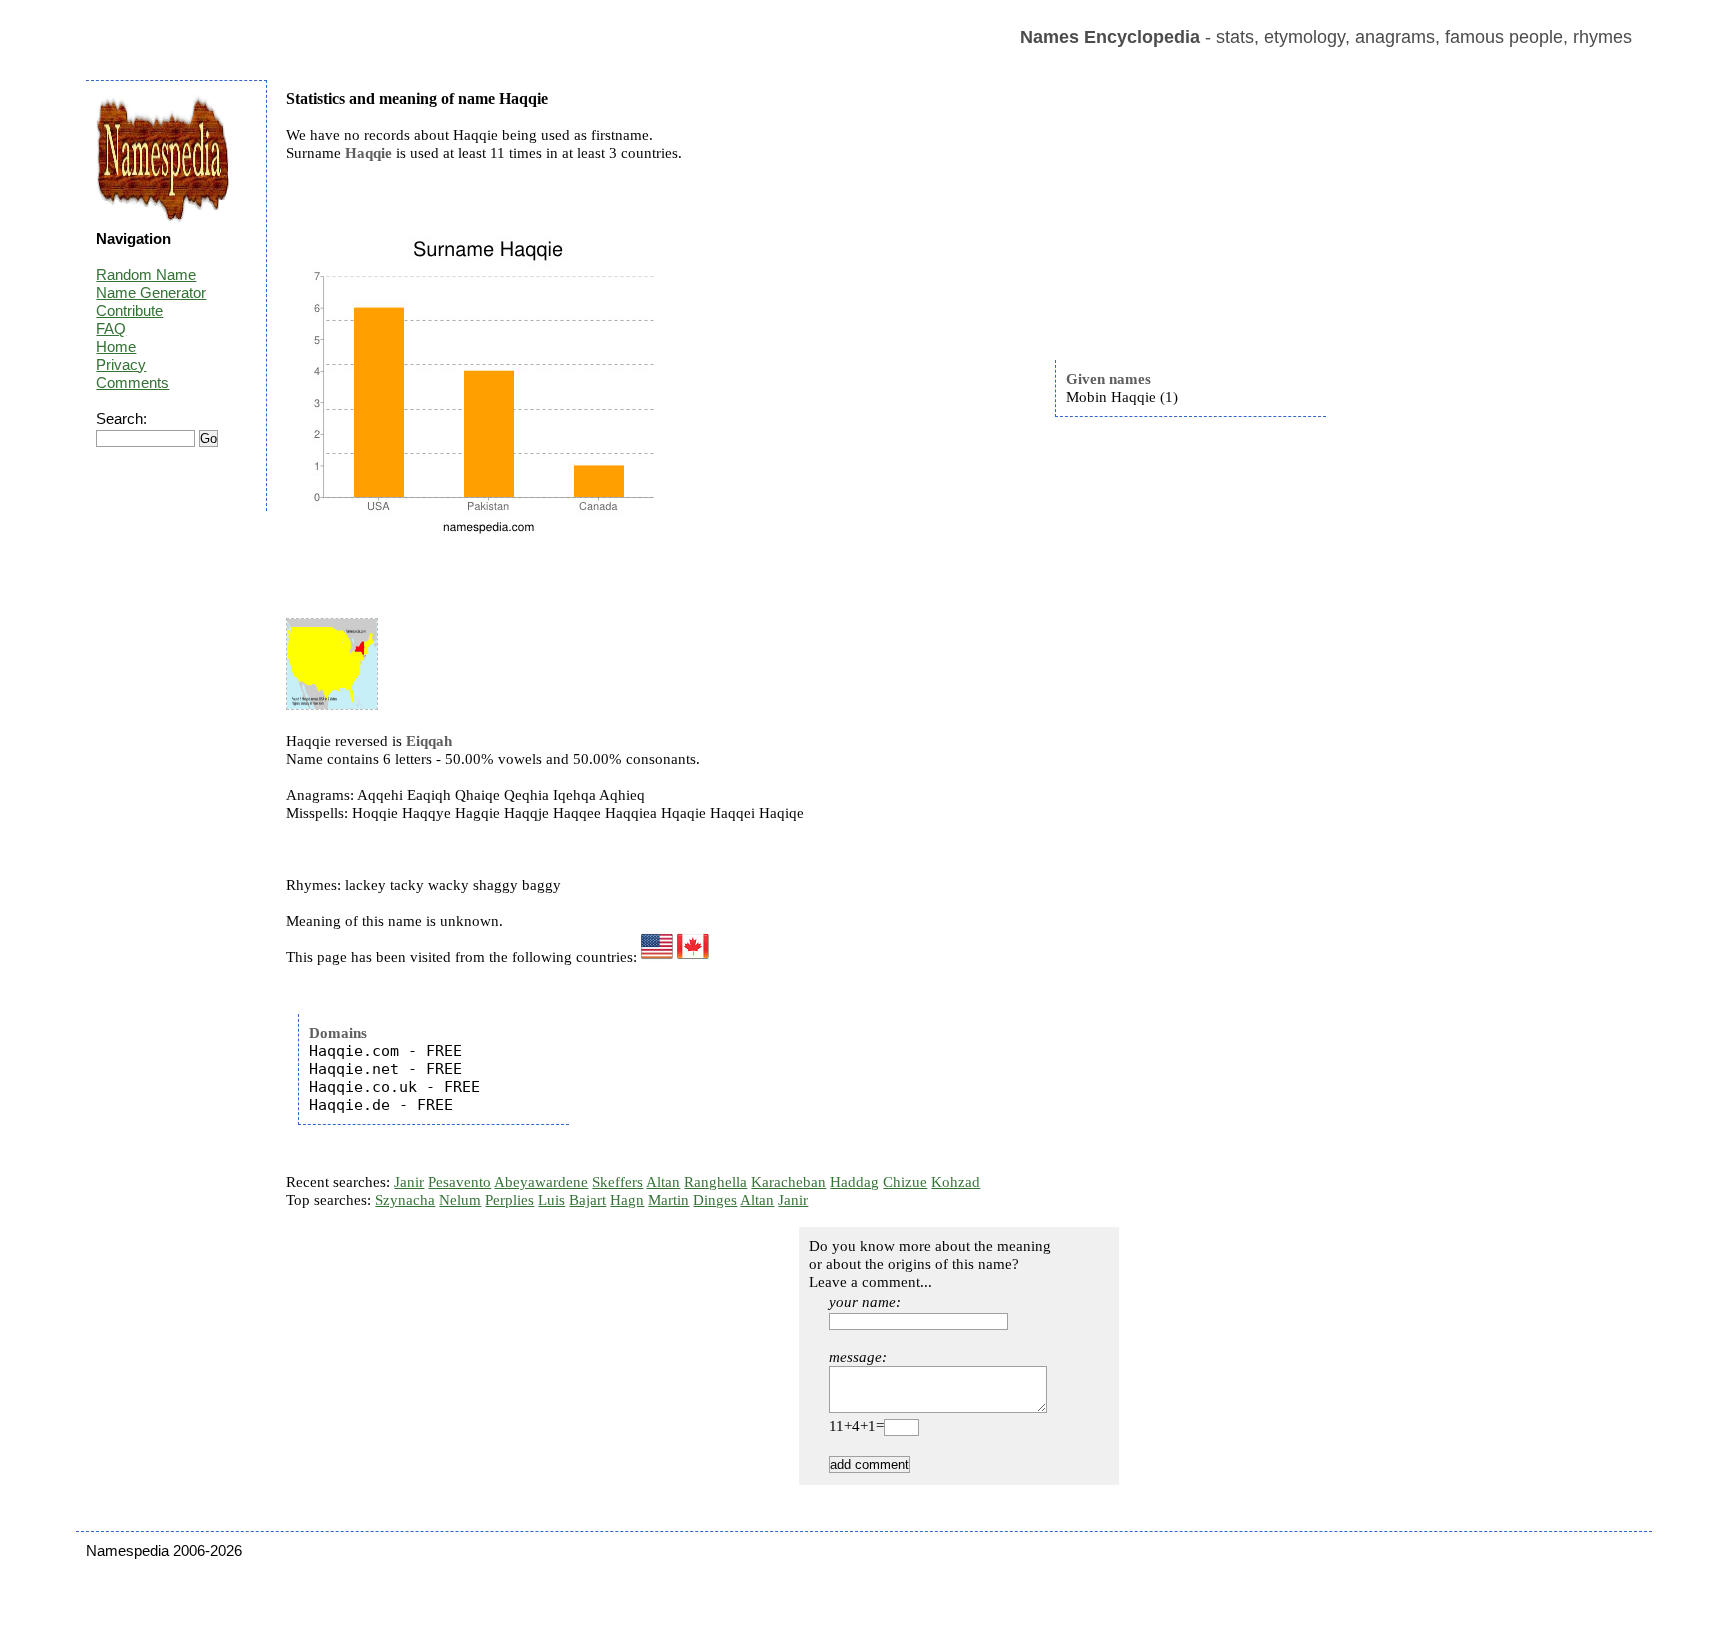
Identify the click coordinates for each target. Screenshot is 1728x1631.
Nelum (460, 1200)
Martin (668, 1200)
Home (116, 346)
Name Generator (151, 292)
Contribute (129, 310)
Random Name (146, 274)
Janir (409, 1182)
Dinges (715, 1200)
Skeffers (617, 1182)
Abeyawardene (541, 1182)
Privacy (121, 364)
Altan (663, 1182)
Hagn (627, 1200)
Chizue (905, 1182)
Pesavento (459, 1182)
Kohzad (955, 1182)
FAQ (111, 328)
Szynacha (405, 1200)
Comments (132, 382)
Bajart (587, 1200)
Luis (551, 1200)
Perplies (509, 1200)
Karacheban (788, 1182)
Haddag (854, 1182)
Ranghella (715, 1182)
